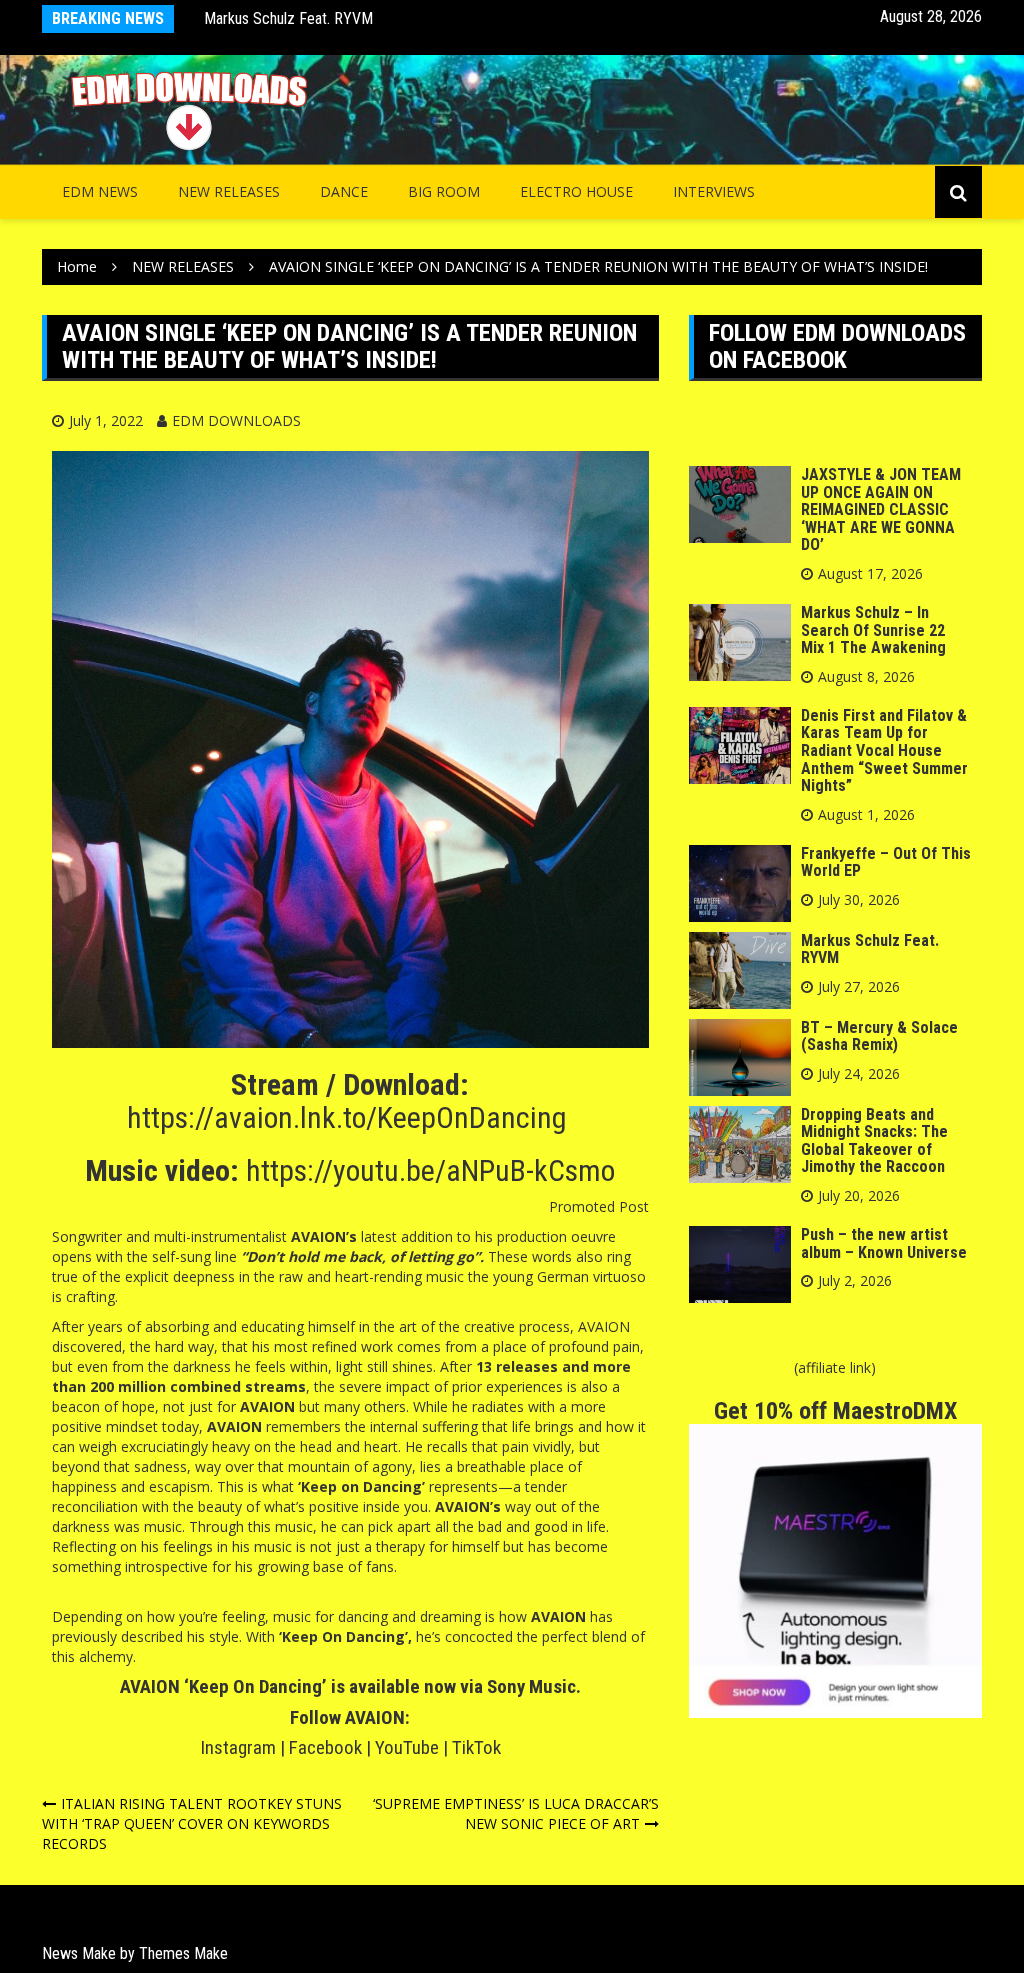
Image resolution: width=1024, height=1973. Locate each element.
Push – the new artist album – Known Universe (884, 1243)
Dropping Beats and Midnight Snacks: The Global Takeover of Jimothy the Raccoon (874, 1141)
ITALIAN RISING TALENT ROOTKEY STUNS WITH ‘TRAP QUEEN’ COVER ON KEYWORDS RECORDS (192, 1823)
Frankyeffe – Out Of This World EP (886, 862)
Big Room (444, 191)
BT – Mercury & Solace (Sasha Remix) (879, 1036)
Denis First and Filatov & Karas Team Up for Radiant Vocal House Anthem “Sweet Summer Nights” (884, 750)
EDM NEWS (100, 191)
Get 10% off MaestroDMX (835, 1411)
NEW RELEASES (229, 191)
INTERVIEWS (714, 191)
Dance (344, 191)
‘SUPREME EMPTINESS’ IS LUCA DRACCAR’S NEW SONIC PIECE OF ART (516, 1813)
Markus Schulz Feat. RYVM (288, 18)
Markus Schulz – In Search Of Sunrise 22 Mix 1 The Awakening (873, 630)
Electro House (576, 191)
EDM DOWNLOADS (236, 420)
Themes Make (183, 1953)
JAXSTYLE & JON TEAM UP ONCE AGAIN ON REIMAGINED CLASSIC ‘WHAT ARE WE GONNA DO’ (881, 509)
